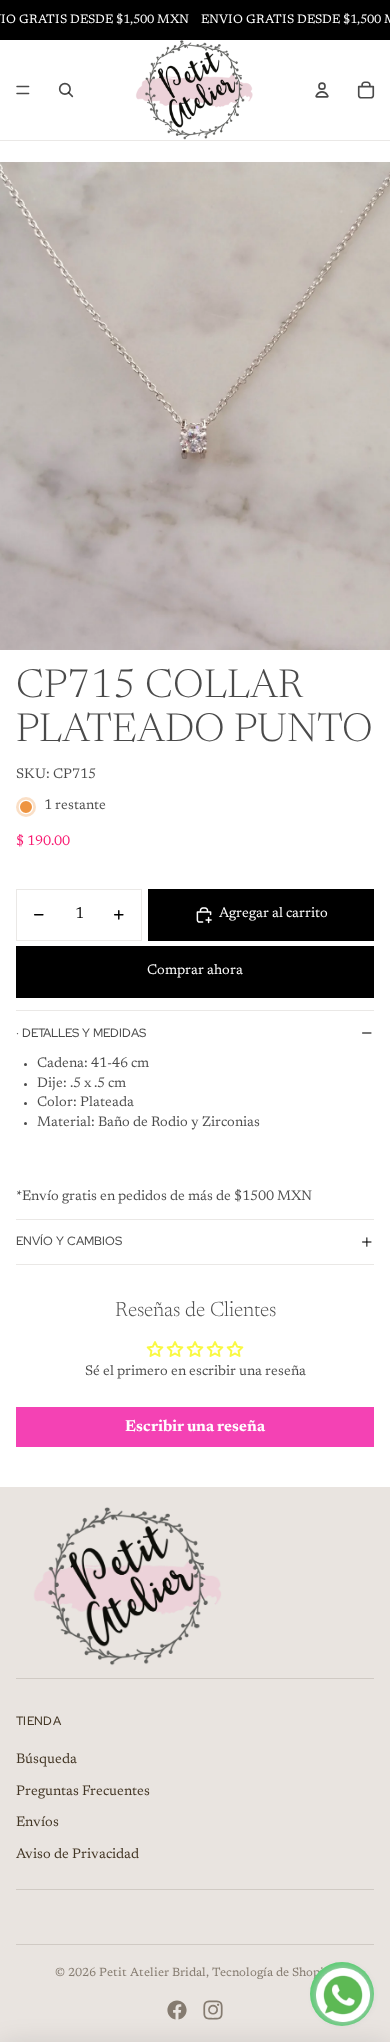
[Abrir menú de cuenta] (322, 90)
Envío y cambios (69, 1241)
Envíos (37, 1823)
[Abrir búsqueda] (66, 90)
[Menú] (23, 90)
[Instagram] (213, 2010)
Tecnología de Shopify (274, 1973)
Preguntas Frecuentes (83, 1792)
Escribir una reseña (195, 1427)
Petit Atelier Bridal (152, 1973)
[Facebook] (177, 2010)
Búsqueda (46, 1760)
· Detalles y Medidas (81, 1033)
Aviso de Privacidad (77, 1855)
